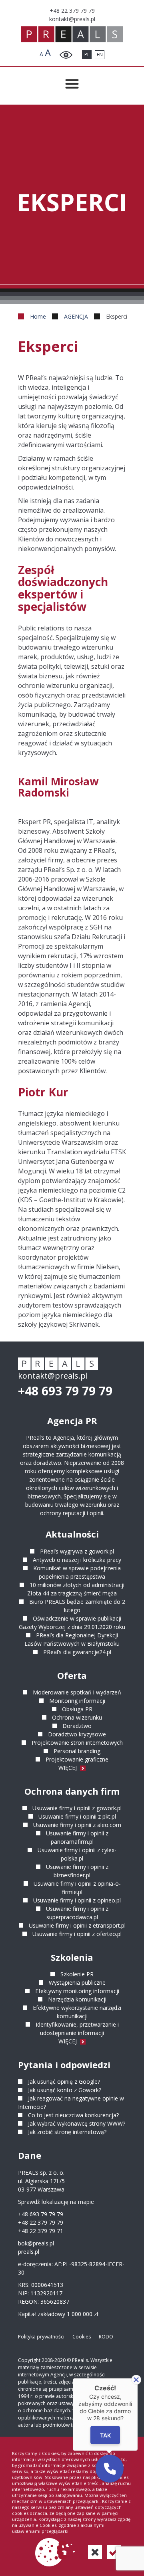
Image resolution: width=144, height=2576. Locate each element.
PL (87, 54)
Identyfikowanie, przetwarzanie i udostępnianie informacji (77, 2029)
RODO (106, 2337)
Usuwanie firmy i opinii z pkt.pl (77, 1816)
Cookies (82, 2337)
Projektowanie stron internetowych (77, 1743)
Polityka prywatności (41, 2337)
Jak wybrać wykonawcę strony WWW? (77, 2123)
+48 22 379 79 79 (41, 2222)
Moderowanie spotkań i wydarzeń (77, 1692)
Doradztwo (77, 1726)
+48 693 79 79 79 (65, 1391)
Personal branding (77, 1751)
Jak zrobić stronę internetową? (67, 2132)
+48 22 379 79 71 (41, 2231)
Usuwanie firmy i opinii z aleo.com (77, 1825)
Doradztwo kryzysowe (77, 1734)
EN (100, 54)
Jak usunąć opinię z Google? (64, 2082)
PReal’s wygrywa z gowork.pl (77, 1551)
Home (38, 316)
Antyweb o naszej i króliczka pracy (77, 1560)
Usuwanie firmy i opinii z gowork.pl (77, 1808)
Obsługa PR (77, 1709)
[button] (110, 2469)
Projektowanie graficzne (77, 1759)
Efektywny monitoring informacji (77, 1991)
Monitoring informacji (77, 1701)
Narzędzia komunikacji (77, 1999)
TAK (105, 2435)
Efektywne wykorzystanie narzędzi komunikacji (77, 2012)
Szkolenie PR (77, 1974)
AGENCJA (76, 316)
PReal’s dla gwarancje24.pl (77, 1652)
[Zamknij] (136, 2380)
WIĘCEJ (68, 1768)
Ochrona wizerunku (77, 1717)
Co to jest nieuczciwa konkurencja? (73, 2115)
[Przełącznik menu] (72, 84)
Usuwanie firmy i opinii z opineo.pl (77, 1900)
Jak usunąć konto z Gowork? (65, 2090)
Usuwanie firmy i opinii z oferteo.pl (77, 1934)
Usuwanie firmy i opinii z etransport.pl (77, 1925)
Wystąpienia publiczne (77, 1983)
